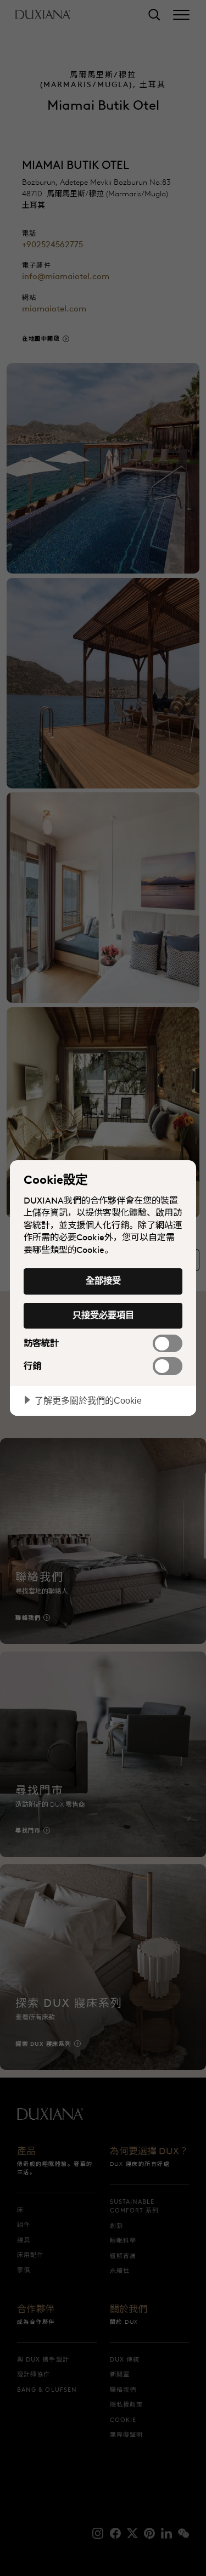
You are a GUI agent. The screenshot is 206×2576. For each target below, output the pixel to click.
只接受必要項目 (103, 1315)
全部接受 (103, 1280)
